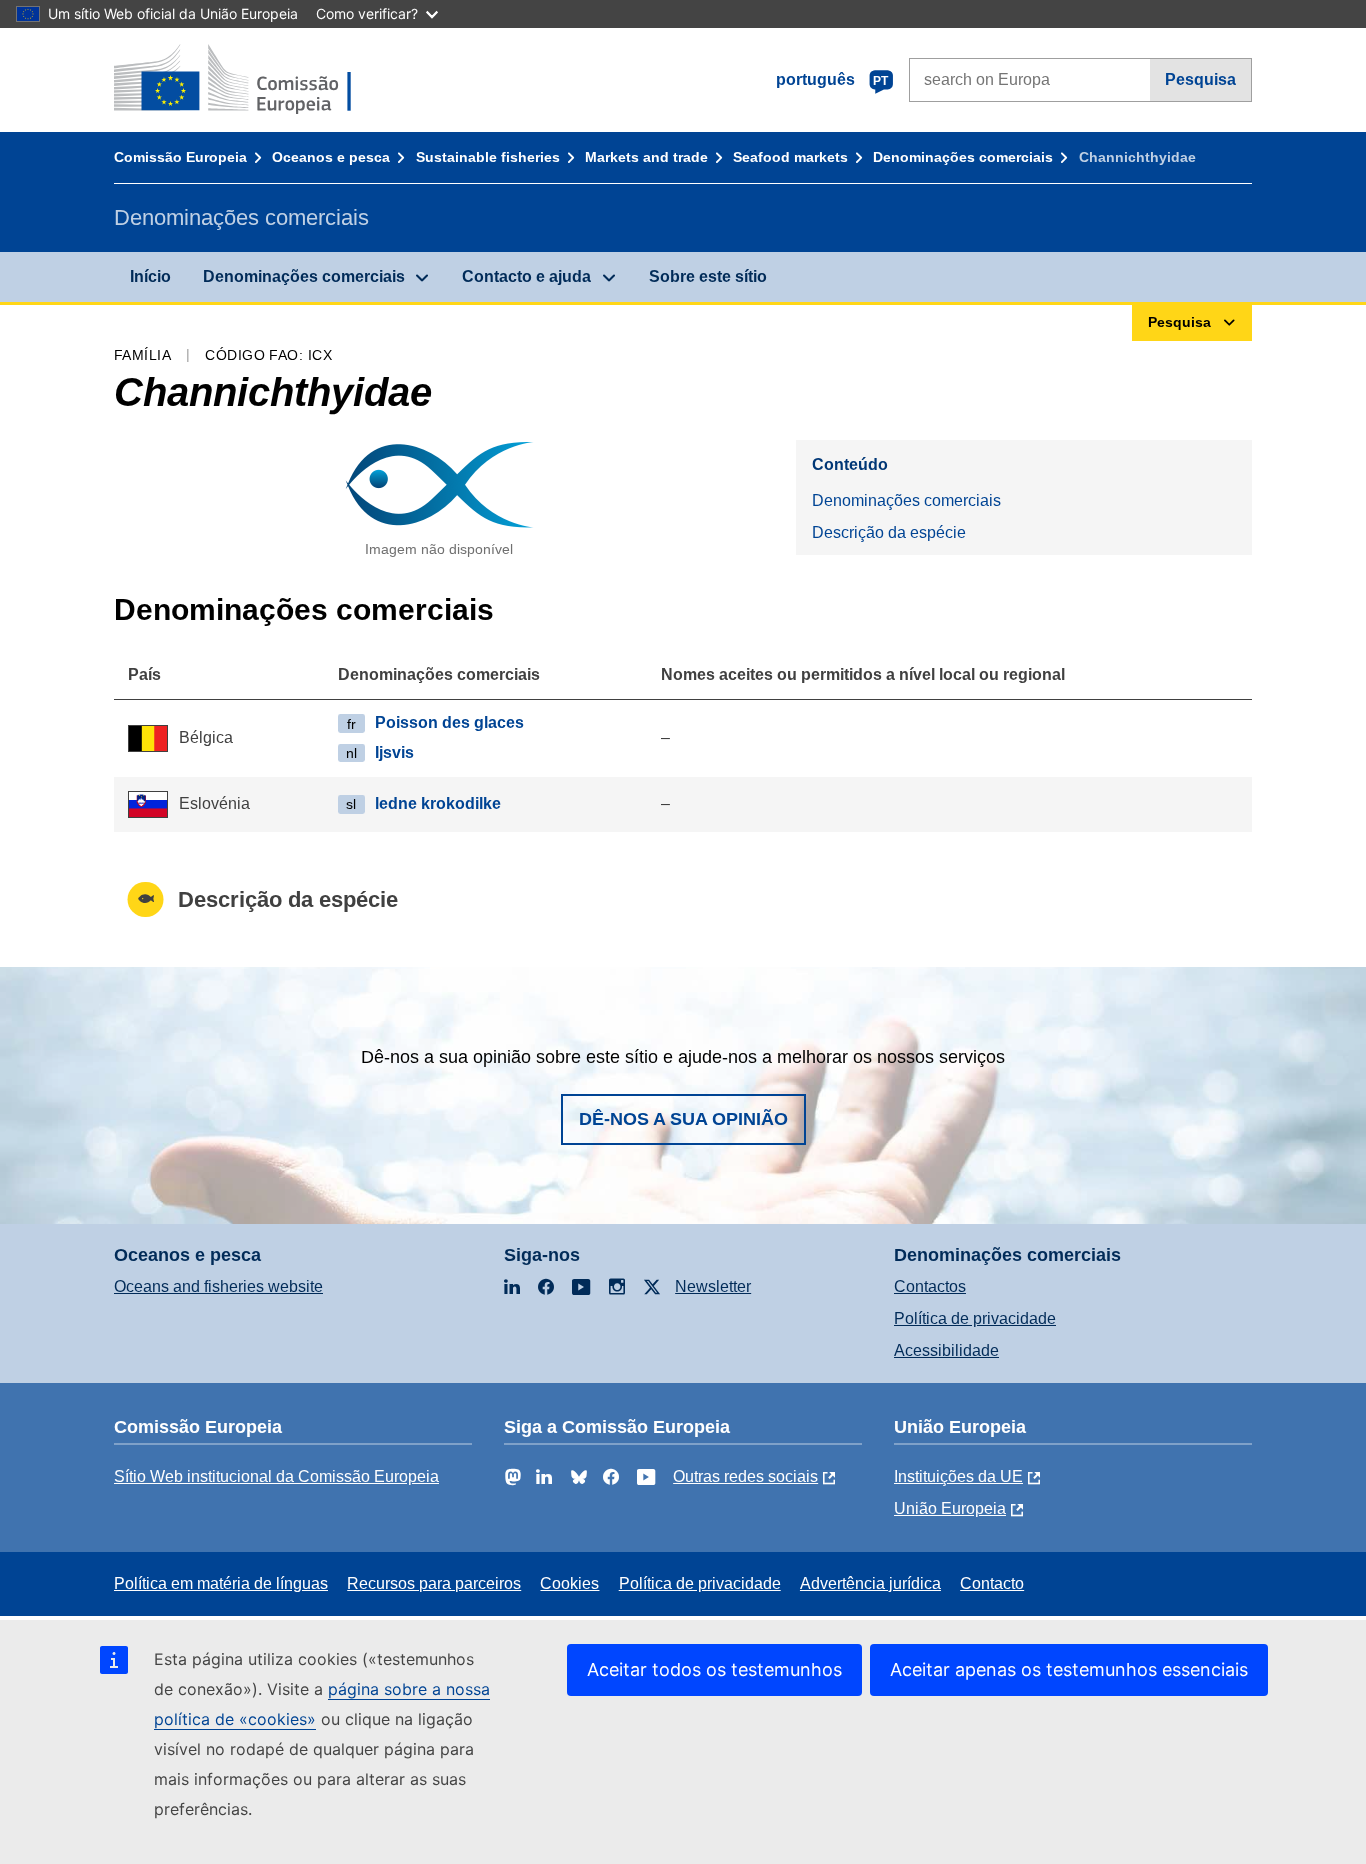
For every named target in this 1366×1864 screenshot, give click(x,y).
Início (150, 276)
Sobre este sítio (708, 276)
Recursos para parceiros (434, 1583)
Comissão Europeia (180, 157)
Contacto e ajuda (526, 276)
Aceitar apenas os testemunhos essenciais (1069, 1669)
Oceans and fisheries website (218, 1286)
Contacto (992, 1583)
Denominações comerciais (963, 157)
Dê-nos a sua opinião (683, 1119)
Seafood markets (790, 157)
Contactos (930, 1286)
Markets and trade (646, 157)
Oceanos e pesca (331, 157)
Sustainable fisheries (488, 157)
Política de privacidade (975, 1318)
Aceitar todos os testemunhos (714, 1669)
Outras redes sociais (745, 1476)
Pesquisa (1200, 79)
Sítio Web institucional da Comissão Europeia (276, 1476)
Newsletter (713, 1286)
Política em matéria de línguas (221, 1583)
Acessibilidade (946, 1350)
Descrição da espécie (889, 532)
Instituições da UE (958, 1476)
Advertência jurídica (870, 1583)
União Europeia (950, 1508)
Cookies (569, 1583)
